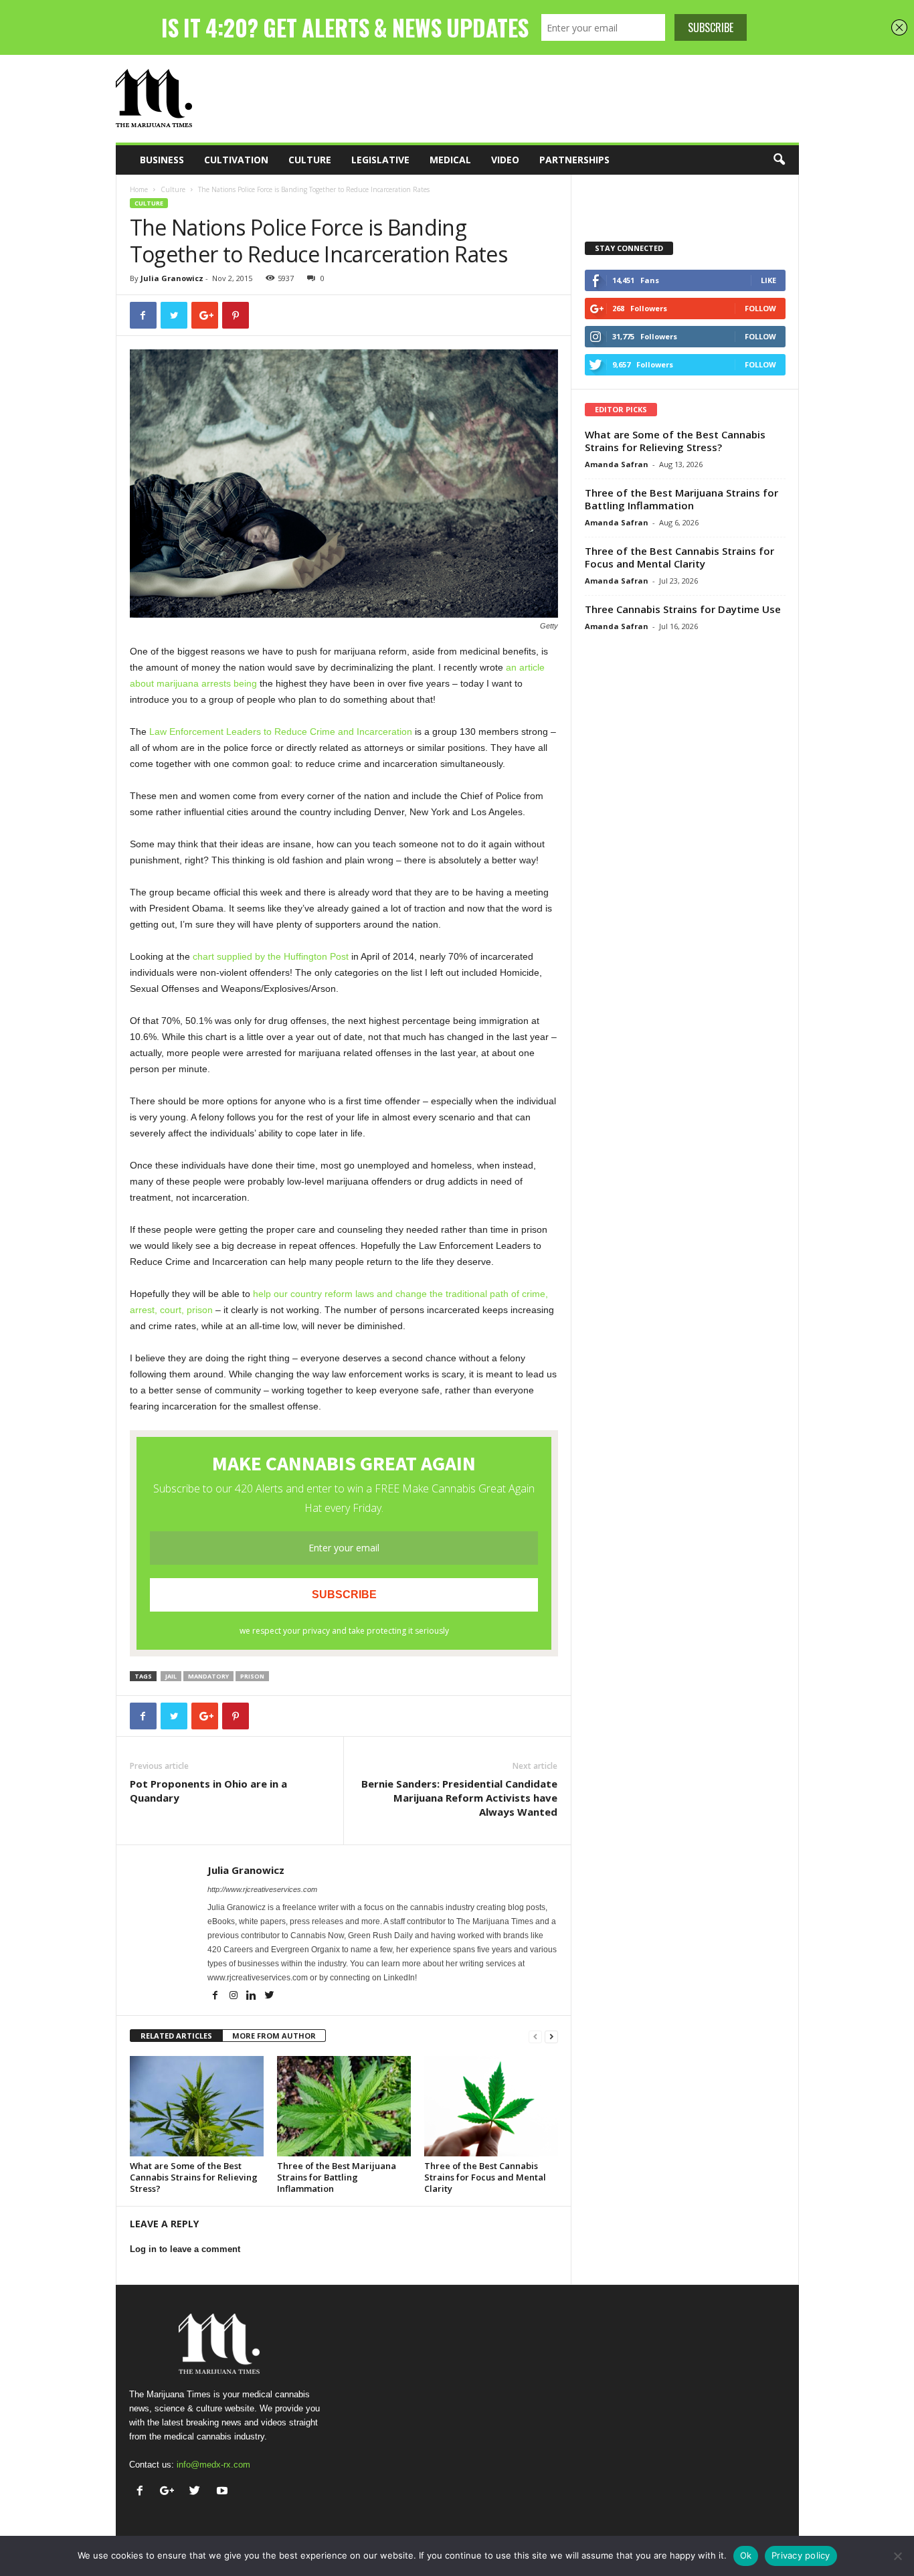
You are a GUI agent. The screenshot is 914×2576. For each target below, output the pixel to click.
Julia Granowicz (172, 278)
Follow (760, 308)
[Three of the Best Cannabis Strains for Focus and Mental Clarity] (491, 2106)
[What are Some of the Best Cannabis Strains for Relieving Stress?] (197, 2106)
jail (171, 1676)
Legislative (380, 160)
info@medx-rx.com (213, 2465)
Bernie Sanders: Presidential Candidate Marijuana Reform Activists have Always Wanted (459, 1798)
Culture (310, 160)
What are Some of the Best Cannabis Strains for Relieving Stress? (194, 2177)
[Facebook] (216, 1996)
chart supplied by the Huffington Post (271, 956)
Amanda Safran (617, 464)
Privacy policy (801, 2555)
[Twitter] (270, 1996)
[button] (779, 160)
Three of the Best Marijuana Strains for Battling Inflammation (337, 2177)
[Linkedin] (253, 1996)
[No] (897, 2556)
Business (162, 160)
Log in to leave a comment (185, 2249)
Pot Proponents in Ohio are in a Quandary (208, 1791)
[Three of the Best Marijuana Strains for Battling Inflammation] (344, 2106)
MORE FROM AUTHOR (274, 2036)
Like (768, 280)
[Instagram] (235, 1996)
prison (252, 1676)
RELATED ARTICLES (176, 2036)
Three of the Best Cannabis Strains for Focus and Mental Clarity (485, 2177)
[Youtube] (224, 2492)
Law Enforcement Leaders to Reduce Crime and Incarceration (281, 732)
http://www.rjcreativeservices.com (262, 1889)
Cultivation (236, 160)
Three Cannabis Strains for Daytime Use (683, 609)
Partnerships (574, 160)
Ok (746, 2555)
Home (139, 189)
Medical (450, 160)
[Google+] (170, 2492)
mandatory (208, 1676)
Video (505, 160)
